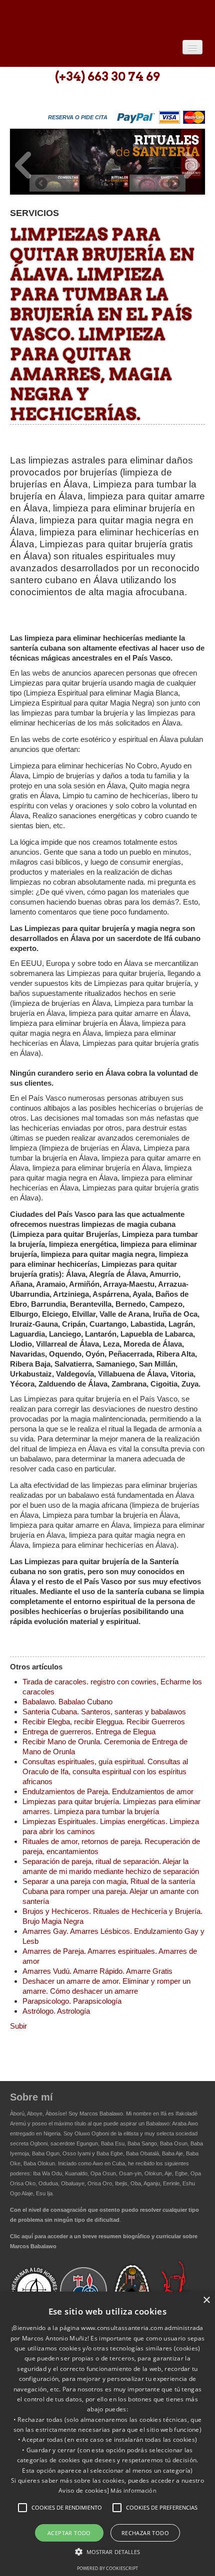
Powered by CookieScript (107, 2568)
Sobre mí (31, 2097)
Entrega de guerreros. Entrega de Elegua (89, 1732)
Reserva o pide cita (78, 117)
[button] (22, 2508)
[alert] (107, 2434)
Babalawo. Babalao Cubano (67, 1702)
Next (192, 165)
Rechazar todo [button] (145, 2533)
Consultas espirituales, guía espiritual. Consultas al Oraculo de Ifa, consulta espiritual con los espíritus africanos (105, 1771)
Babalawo (82, 19)
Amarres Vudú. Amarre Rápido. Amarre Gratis (97, 1971)
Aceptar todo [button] (69, 2533)
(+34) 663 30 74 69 (107, 77)
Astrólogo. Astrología (56, 2011)
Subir (18, 2026)
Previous (23, 165)
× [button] (206, 2300)
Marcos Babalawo (101, 2113)
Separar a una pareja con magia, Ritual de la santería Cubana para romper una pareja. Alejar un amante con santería (110, 1891)
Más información (133, 2490)
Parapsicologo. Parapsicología (72, 2001)
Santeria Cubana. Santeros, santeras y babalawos (104, 1712)
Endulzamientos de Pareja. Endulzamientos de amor (108, 1791)
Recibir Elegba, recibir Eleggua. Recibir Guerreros (104, 1722)
